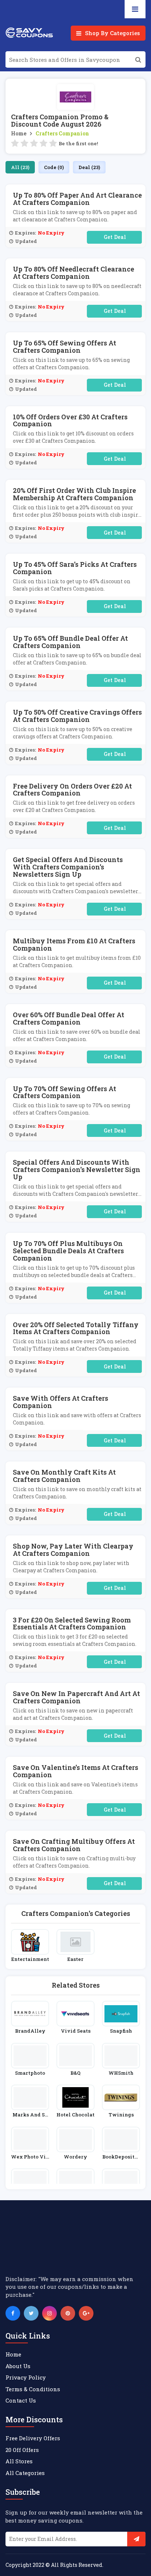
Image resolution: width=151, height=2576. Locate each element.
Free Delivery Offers (33, 2438)
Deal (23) (89, 167)
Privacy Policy (26, 2377)
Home (19, 133)
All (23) (20, 167)
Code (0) (54, 167)
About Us (18, 2366)
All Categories (25, 2473)
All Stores (19, 2461)
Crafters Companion (62, 133)
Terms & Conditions (33, 2389)
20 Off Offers (22, 2450)
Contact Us (21, 2400)
